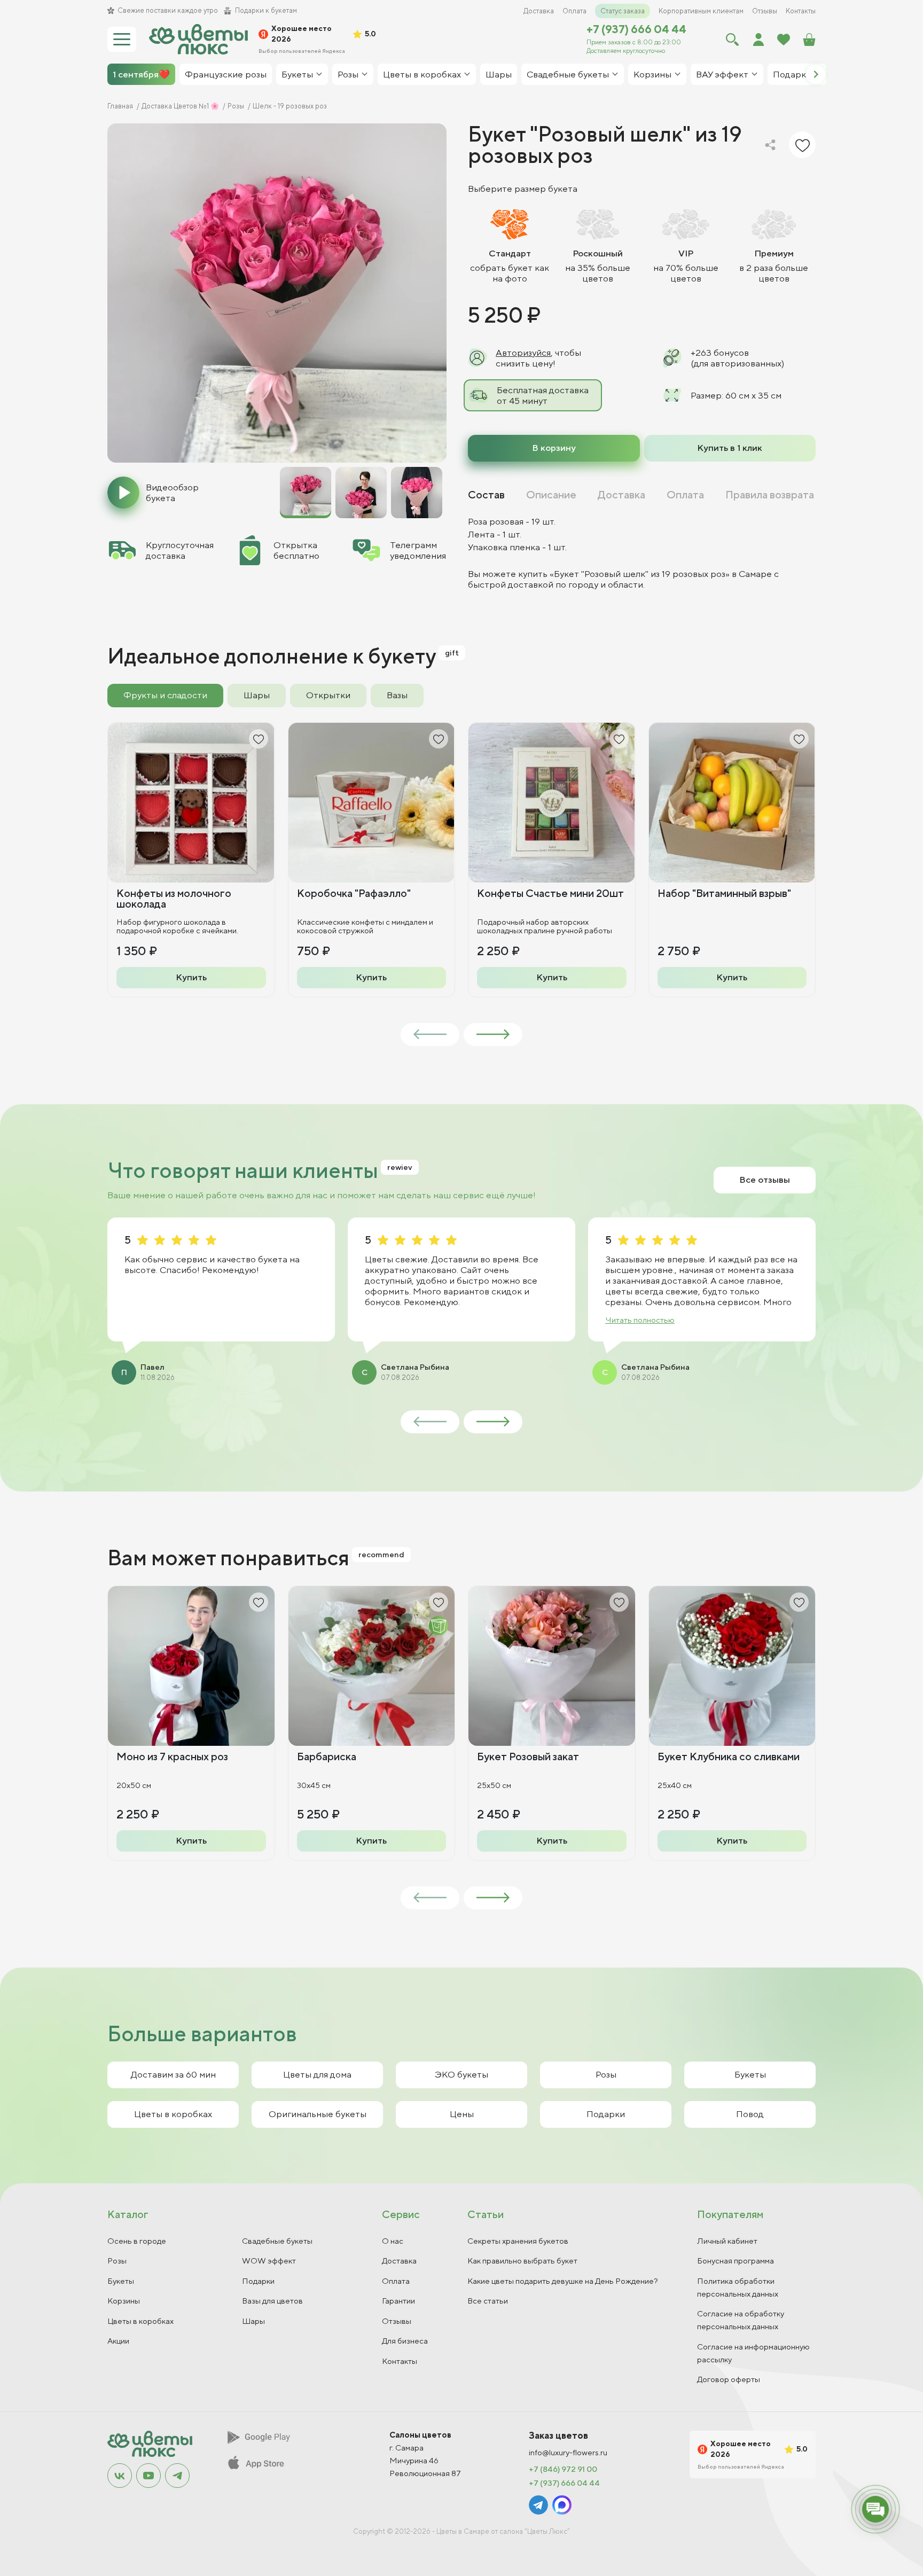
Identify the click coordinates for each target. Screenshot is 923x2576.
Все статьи (488, 2301)
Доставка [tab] (621, 495)
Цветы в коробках (173, 2114)
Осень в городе (137, 2241)
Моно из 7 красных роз (172, 1756)
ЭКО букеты (461, 2074)
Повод (750, 2114)
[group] (277, 293)
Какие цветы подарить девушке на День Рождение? (563, 2281)
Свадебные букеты (277, 2241)
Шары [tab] (257, 695)
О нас (393, 2241)
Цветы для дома (317, 2074)
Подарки (606, 2114)
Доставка (539, 11)
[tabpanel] (642, 553)
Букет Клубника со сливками (729, 1756)
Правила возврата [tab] (770, 495)
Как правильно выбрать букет (522, 2261)
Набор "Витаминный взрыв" (724, 893)
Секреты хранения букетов (518, 2241)
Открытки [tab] (328, 695)
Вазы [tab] (397, 695)
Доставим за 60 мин (173, 2074)
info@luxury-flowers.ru (568, 2453)
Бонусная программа (736, 2261)
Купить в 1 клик (730, 448)
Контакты (801, 11)
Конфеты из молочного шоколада (174, 898)
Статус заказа (623, 11)
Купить (191, 977)
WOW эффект (269, 2261)
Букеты (750, 2074)
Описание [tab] (551, 495)
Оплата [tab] (685, 495)
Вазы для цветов (272, 2301)
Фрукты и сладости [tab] (165, 695)
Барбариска (327, 1756)
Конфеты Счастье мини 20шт (550, 893)
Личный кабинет (727, 2241)
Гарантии (398, 2301)
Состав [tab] (486, 495)
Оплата (574, 11)
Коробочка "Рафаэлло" (354, 893)
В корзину (554, 448)
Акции (118, 2341)
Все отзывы (765, 1180)
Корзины (124, 2301)
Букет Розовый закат (528, 1756)
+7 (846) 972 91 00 (563, 2469)
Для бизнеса (405, 2341)
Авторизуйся (523, 353)
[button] (816, 74)
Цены (462, 2114)
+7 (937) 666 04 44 (636, 29)
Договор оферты (729, 2379)
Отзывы (765, 11)
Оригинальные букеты (318, 2114)
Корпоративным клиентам (701, 11)
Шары (253, 2321)
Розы (606, 2074)
